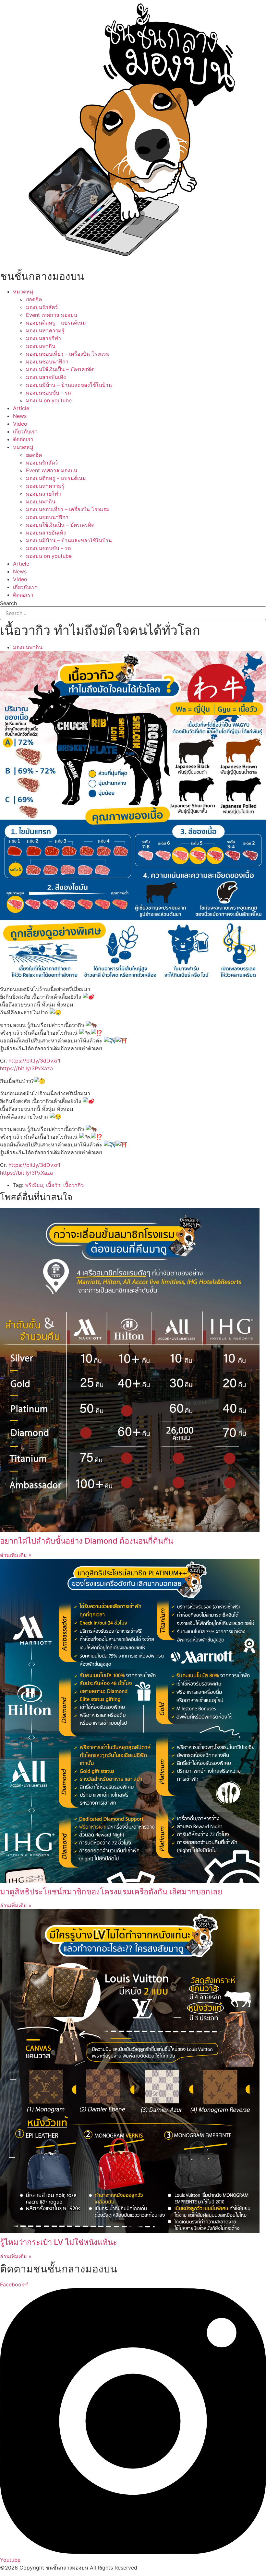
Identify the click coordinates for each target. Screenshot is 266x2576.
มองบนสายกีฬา (43, 338)
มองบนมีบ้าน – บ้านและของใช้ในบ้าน (69, 385)
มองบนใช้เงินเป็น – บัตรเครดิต (60, 369)
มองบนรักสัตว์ (42, 307)
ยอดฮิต (34, 299)
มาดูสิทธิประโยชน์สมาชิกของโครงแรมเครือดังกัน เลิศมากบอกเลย (111, 1892)
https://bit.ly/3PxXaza (26, 1068)
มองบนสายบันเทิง (46, 377)
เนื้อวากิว (73, 1185)
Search (8, 603)
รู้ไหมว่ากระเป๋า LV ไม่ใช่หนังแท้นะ (59, 2242)
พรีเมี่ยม (34, 1185)
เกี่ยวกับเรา (25, 431)
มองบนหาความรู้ (45, 330)
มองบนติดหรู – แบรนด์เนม (56, 323)
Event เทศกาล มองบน (52, 315)
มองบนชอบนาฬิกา (47, 362)
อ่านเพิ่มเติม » (16, 1555)
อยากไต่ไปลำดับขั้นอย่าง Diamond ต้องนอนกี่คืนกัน (87, 1541)
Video (20, 424)
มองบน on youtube (49, 400)
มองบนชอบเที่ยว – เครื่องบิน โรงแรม (68, 354)
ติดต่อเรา (23, 439)
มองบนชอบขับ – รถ (48, 393)
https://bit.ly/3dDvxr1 (34, 1061)
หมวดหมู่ (23, 292)
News (20, 416)
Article (21, 408)
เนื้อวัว (53, 1185)
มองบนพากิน (41, 346)
